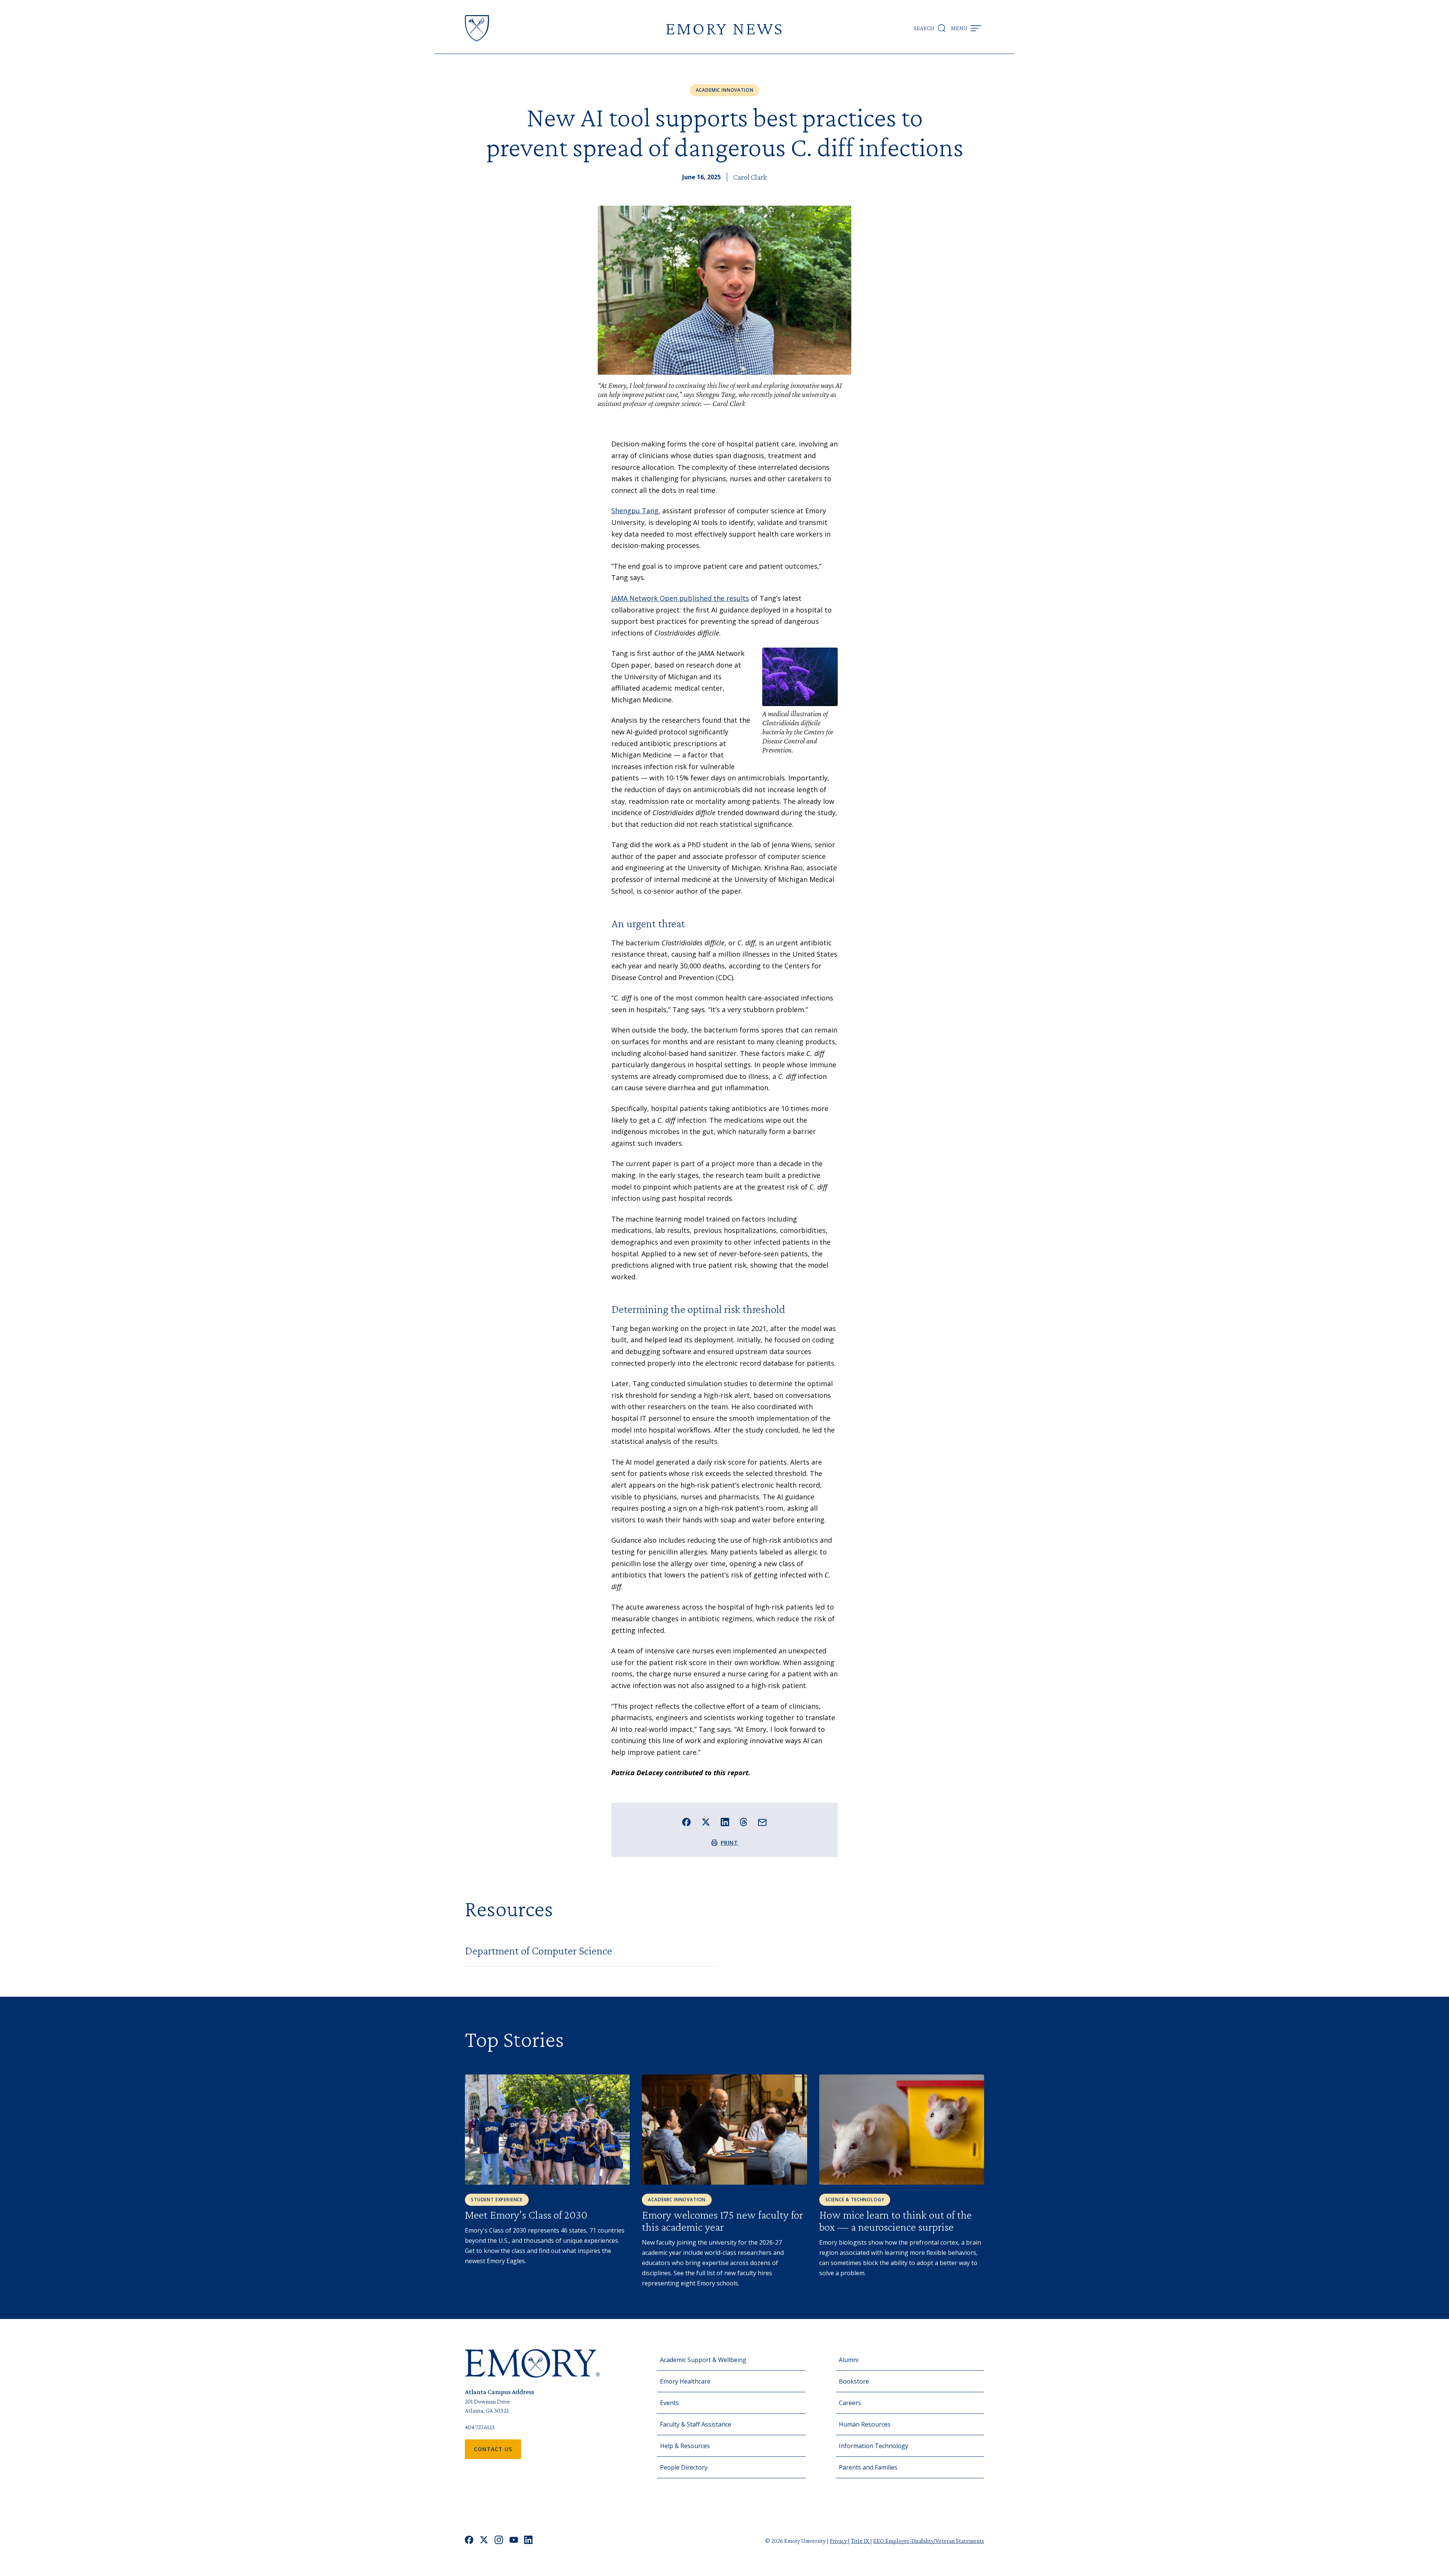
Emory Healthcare (685, 2381)
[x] (484, 2541)
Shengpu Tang (635, 511)
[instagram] (499, 2541)
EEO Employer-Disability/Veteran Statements (929, 2541)
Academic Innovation (725, 90)
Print (730, 1843)
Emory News (724, 28)
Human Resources (865, 2424)
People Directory (684, 2467)
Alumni (849, 2360)
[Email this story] (762, 1823)
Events (669, 2403)
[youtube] (514, 2541)
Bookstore (854, 2381)
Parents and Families (868, 2467)
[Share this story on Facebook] (687, 1822)
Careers (850, 2403)
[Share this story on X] (706, 1822)
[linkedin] (528, 2541)
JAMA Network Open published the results (680, 598)
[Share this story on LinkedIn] (725, 1822)
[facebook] (469, 2541)
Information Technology (874, 2446)
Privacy (839, 2541)
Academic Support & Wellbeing (703, 2360)
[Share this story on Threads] (744, 1822)
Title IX (861, 2541)
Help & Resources (685, 2446)
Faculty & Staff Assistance (696, 2424)
